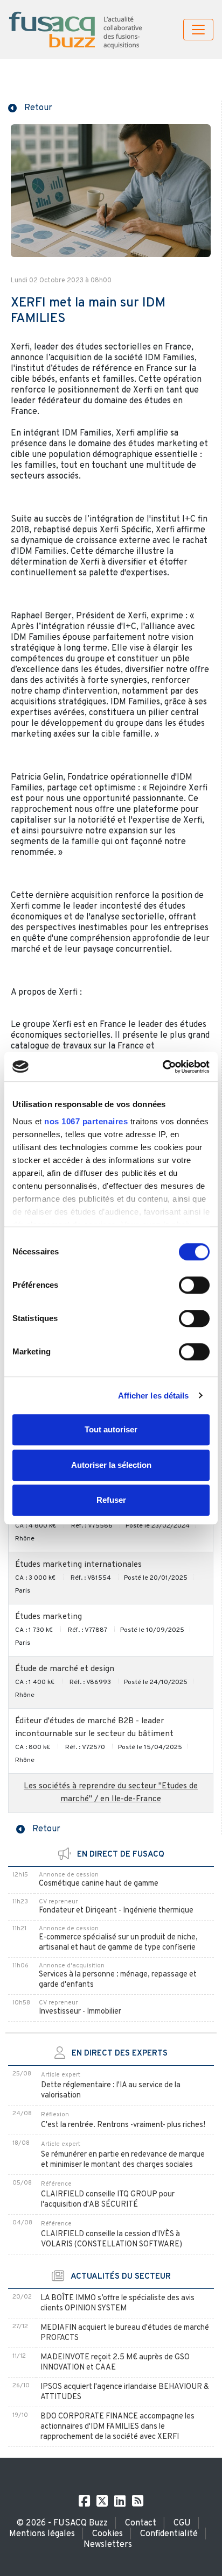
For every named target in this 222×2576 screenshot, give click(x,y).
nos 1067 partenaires (86, 1121)
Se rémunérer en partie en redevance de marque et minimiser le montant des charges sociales (123, 2160)
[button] (30, 107)
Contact (141, 2523)
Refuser (111, 1500)
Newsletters (108, 2545)
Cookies (107, 2534)
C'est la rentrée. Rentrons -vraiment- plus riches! (123, 2125)
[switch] (194, 1285)
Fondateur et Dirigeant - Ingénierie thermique (116, 1911)
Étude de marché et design (65, 1669)
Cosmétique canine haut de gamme (99, 1884)
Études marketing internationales (78, 1565)
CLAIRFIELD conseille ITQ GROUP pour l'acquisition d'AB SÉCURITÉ (108, 2200)
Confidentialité (169, 2534)
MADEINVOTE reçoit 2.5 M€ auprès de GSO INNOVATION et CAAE (115, 2363)
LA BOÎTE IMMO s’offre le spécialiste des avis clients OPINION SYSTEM (117, 2303)
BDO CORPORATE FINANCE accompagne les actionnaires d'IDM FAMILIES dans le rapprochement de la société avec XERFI (117, 2427)
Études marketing (48, 1617)
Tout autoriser (111, 1429)
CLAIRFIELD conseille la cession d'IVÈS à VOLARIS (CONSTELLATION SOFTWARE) (112, 2239)
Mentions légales (42, 2534)
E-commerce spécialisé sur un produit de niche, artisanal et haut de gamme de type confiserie (118, 1943)
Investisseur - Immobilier (80, 2012)
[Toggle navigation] (198, 30)
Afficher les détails (154, 1396)
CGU (182, 2523)
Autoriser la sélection (111, 1465)
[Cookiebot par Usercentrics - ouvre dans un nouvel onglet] (162, 1067)
